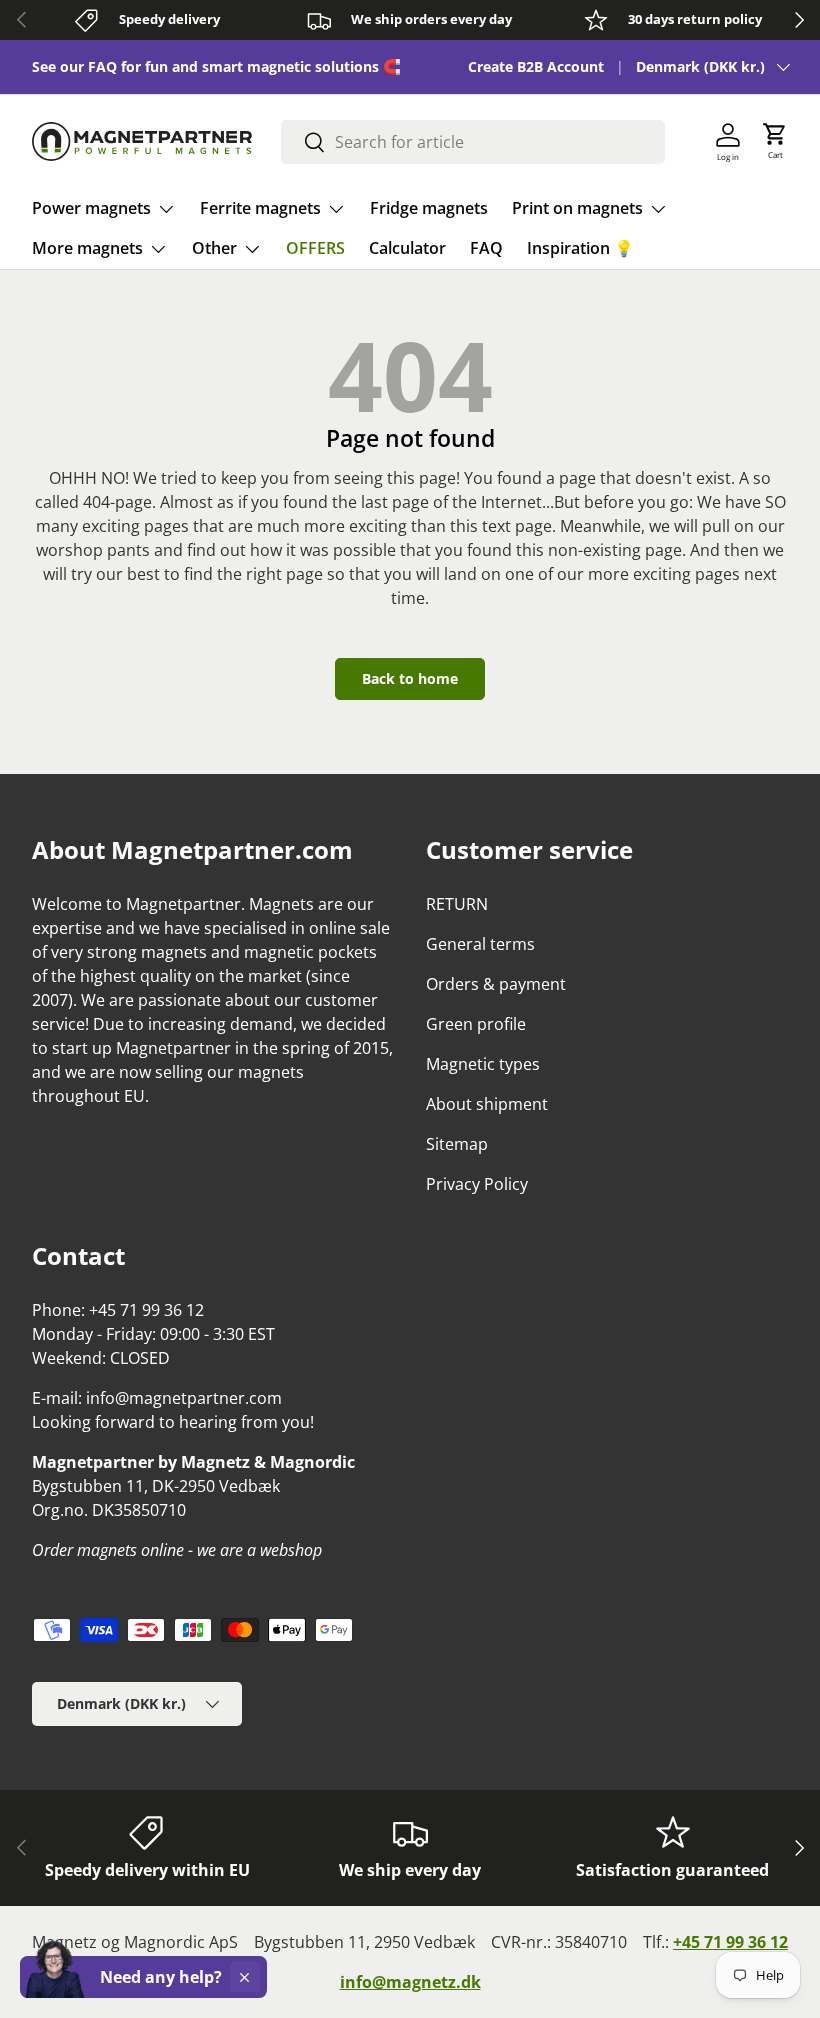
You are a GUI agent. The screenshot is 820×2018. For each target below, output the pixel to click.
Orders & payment (496, 984)
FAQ (486, 248)
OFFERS (315, 248)
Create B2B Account (536, 66)
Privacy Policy (477, 1184)
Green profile (476, 1024)
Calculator (407, 248)
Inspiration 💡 (580, 248)
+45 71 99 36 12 (730, 1942)
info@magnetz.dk (410, 1982)
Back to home (410, 678)
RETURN (457, 904)
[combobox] (472, 142)
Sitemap (457, 1144)
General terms (480, 944)
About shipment (487, 1104)
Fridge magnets (429, 208)
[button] (775, 142)
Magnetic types (483, 1064)
